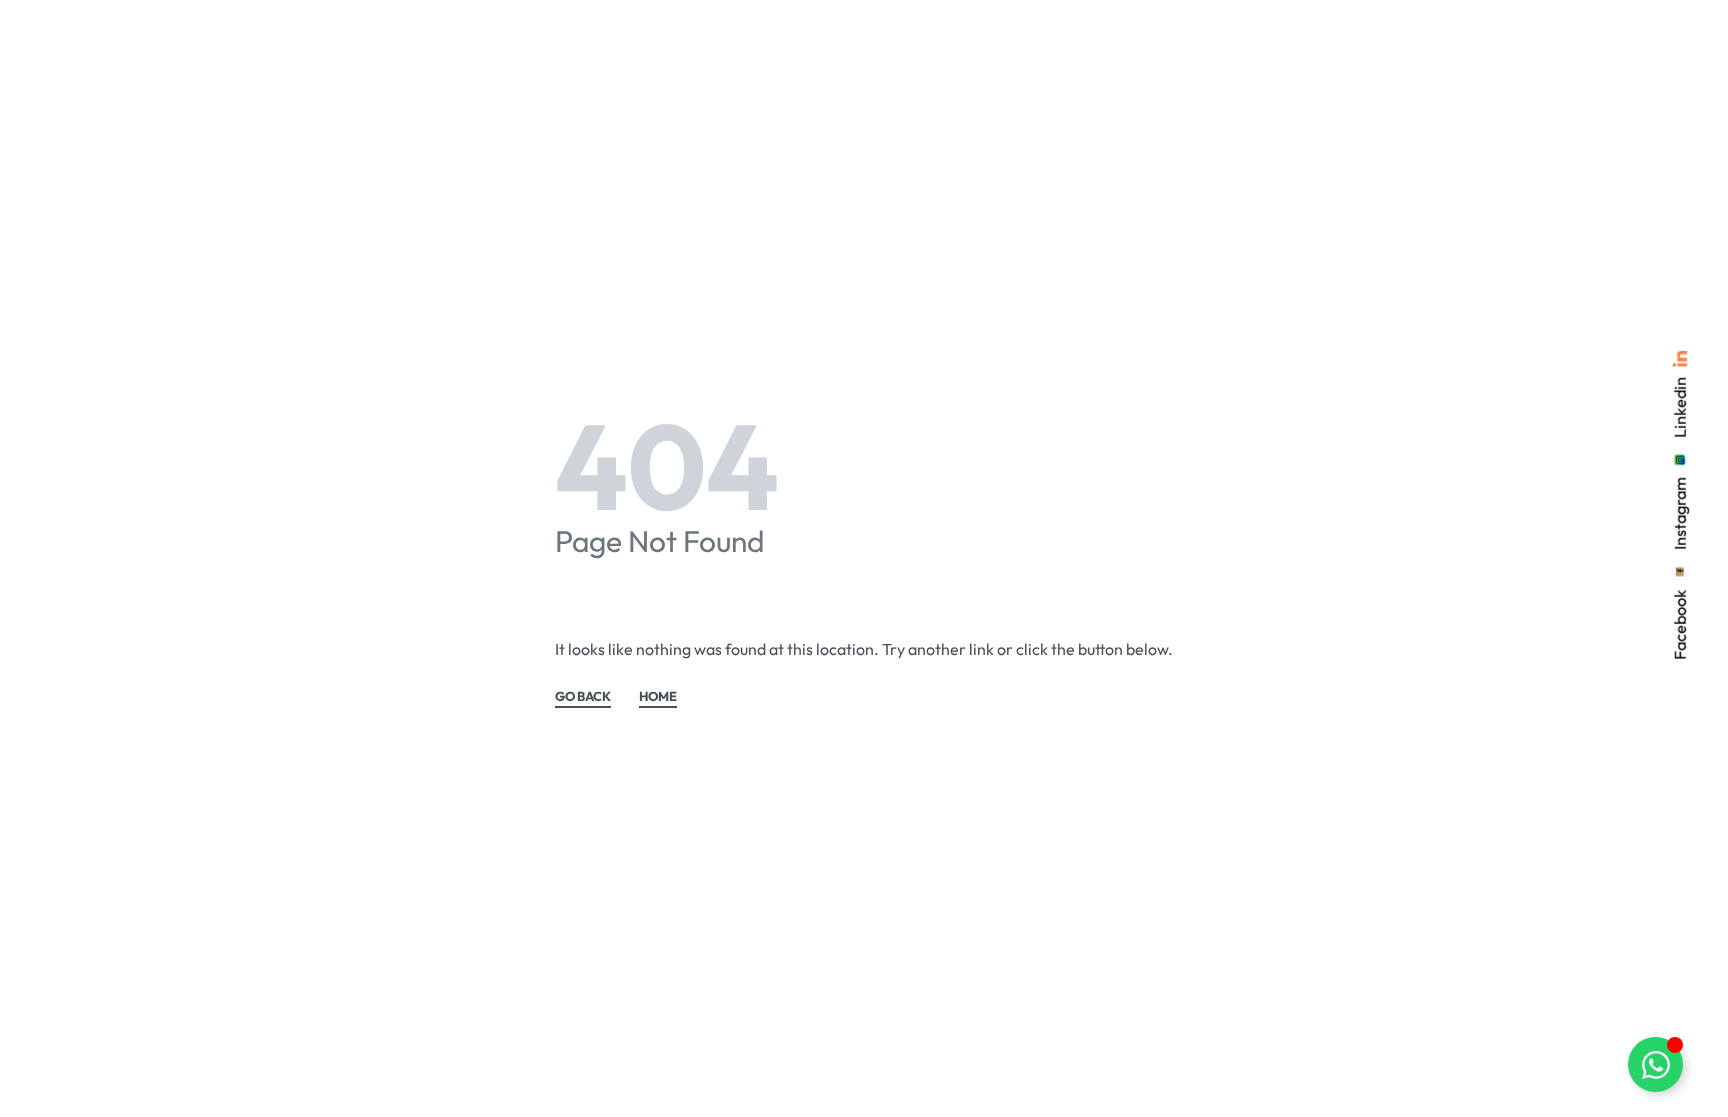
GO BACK (583, 697)
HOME (658, 697)
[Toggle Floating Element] (1655, 1064)
